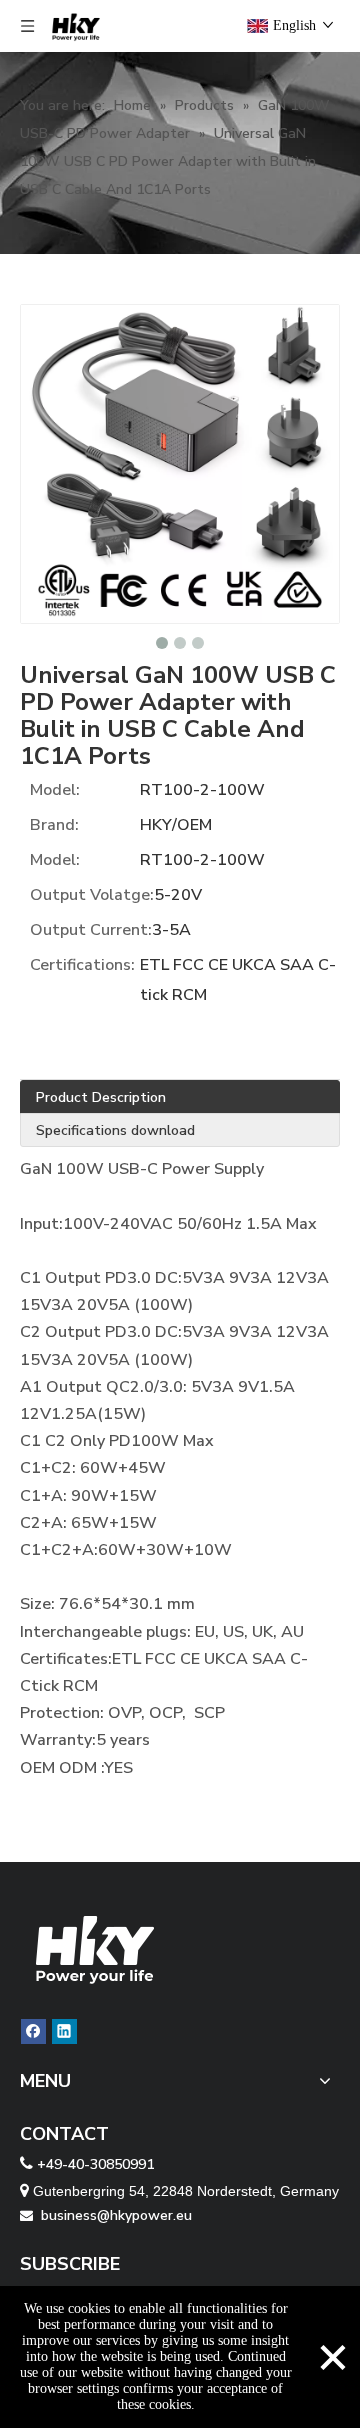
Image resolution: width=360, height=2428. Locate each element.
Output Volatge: (92, 895)
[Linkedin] (64, 2031)
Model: (55, 790)
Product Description (101, 1097)
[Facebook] (33, 2031)
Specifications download (115, 1130)
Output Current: (91, 930)
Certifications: (82, 965)
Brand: (54, 825)
